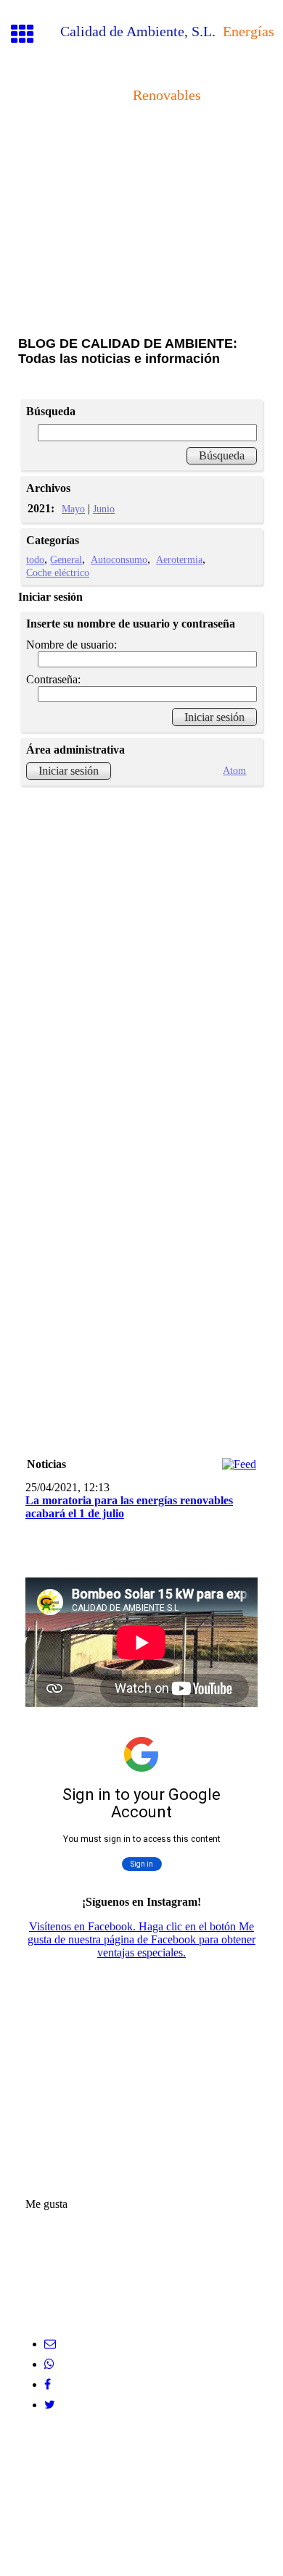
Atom (234, 770)
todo (35, 559)
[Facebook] (48, 2384)
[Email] (50, 2344)
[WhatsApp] (49, 2364)
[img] (141, 199)
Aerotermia (179, 559)
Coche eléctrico (58, 572)
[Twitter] (50, 2405)
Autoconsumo (119, 559)
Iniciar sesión (69, 771)
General (66, 559)
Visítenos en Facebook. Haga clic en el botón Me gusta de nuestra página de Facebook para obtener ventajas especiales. (141, 1939)
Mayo (73, 509)
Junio (104, 509)
